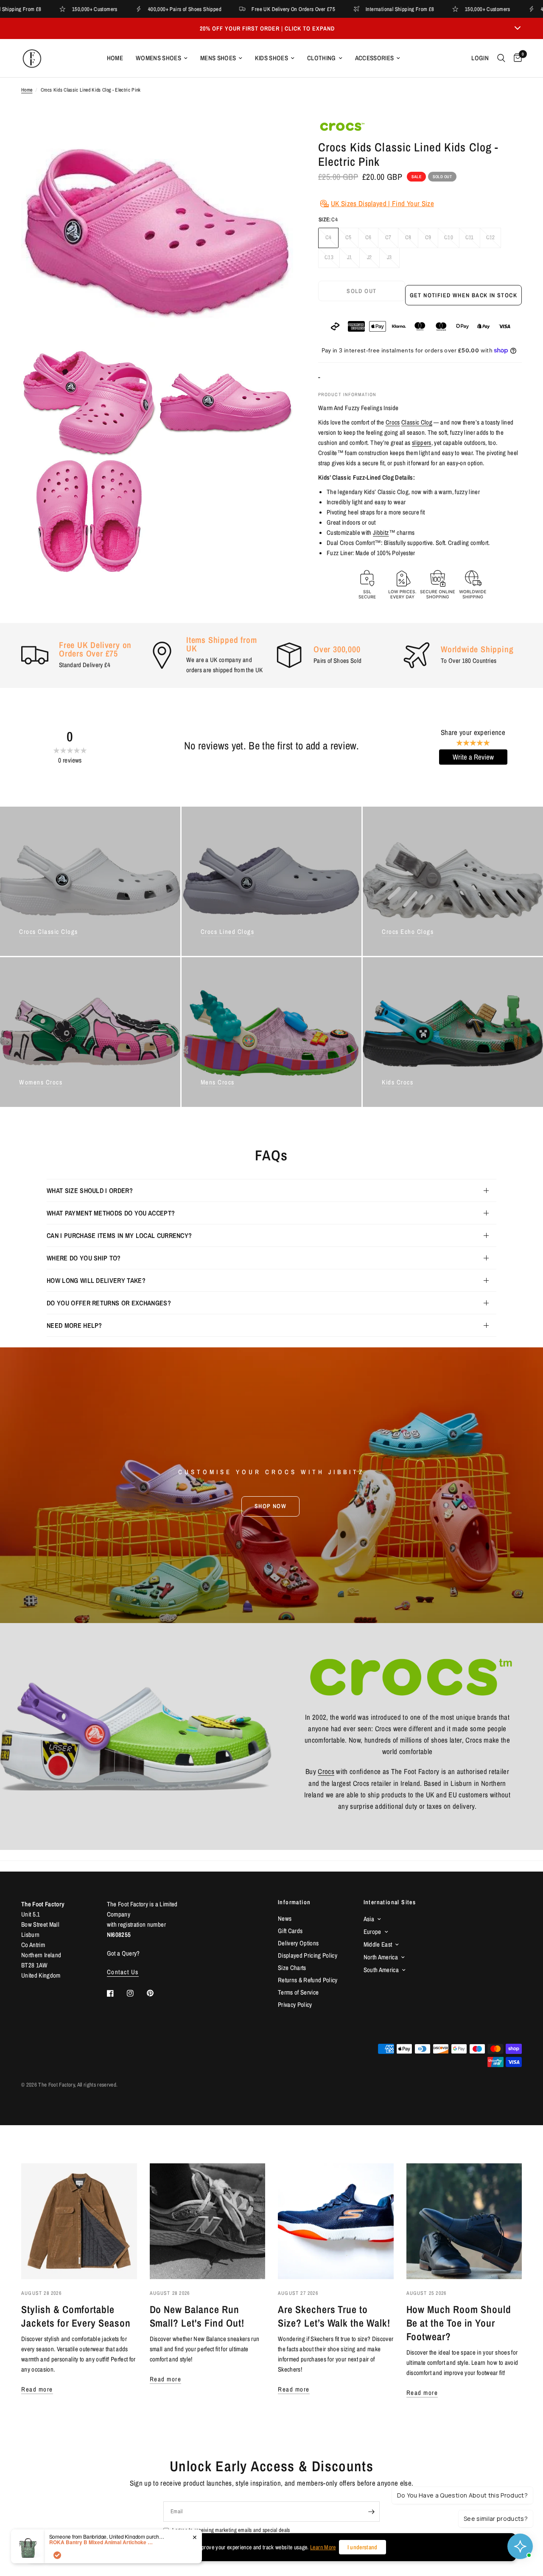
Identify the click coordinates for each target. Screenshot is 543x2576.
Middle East (378, 1944)
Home (115, 58)
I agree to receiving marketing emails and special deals (231, 2530)
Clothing (322, 58)
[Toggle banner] (518, 28)
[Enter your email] (371, 2512)
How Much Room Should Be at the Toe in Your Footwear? (459, 2323)
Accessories (375, 58)
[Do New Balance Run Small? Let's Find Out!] (208, 2221)
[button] (270, 1506)
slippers (422, 443)
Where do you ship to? (84, 1258)
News (285, 1918)
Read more (37, 2389)
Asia (369, 1919)
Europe (372, 1932)
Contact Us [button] (123, 1972)
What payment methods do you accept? (111, 1213)
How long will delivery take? (96, 1280)
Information (294, 1902)
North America (381, 1957)
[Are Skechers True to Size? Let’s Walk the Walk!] (336, 2221)
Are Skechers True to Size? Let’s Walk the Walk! (334, 2316)
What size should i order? (90, 1190)
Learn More (323, 2547)
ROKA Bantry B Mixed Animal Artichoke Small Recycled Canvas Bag (102, 2542)
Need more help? (74, 1325)
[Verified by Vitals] (57, 2555)
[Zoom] (275, 137)
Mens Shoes (218, 58)
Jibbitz (381, 532)
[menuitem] (115, 58)
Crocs (393, 422)
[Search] (501, 58)
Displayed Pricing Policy (308, 1955)
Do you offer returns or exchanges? (109, 1303)
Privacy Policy (295, 2005)
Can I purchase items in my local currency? (119, 1235)
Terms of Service (298, 1992)
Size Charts (292, 1968)
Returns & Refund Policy (308, 1980)
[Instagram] (136, 1993)
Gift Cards (290, 1931)
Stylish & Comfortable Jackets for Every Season (76, 2316)
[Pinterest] (156, 1993)
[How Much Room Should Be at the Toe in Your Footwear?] (464, 2221)
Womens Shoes (158, 58)
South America (381, 1970)
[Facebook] (116, 1993)
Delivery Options (298, 1943)
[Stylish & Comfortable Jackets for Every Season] (79, 2221)
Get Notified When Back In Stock (463, 295)
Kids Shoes (271, 58)
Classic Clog (417, 422)
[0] (516, 58)
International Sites (390, 1902)
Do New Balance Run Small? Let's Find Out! (197, 2316)
